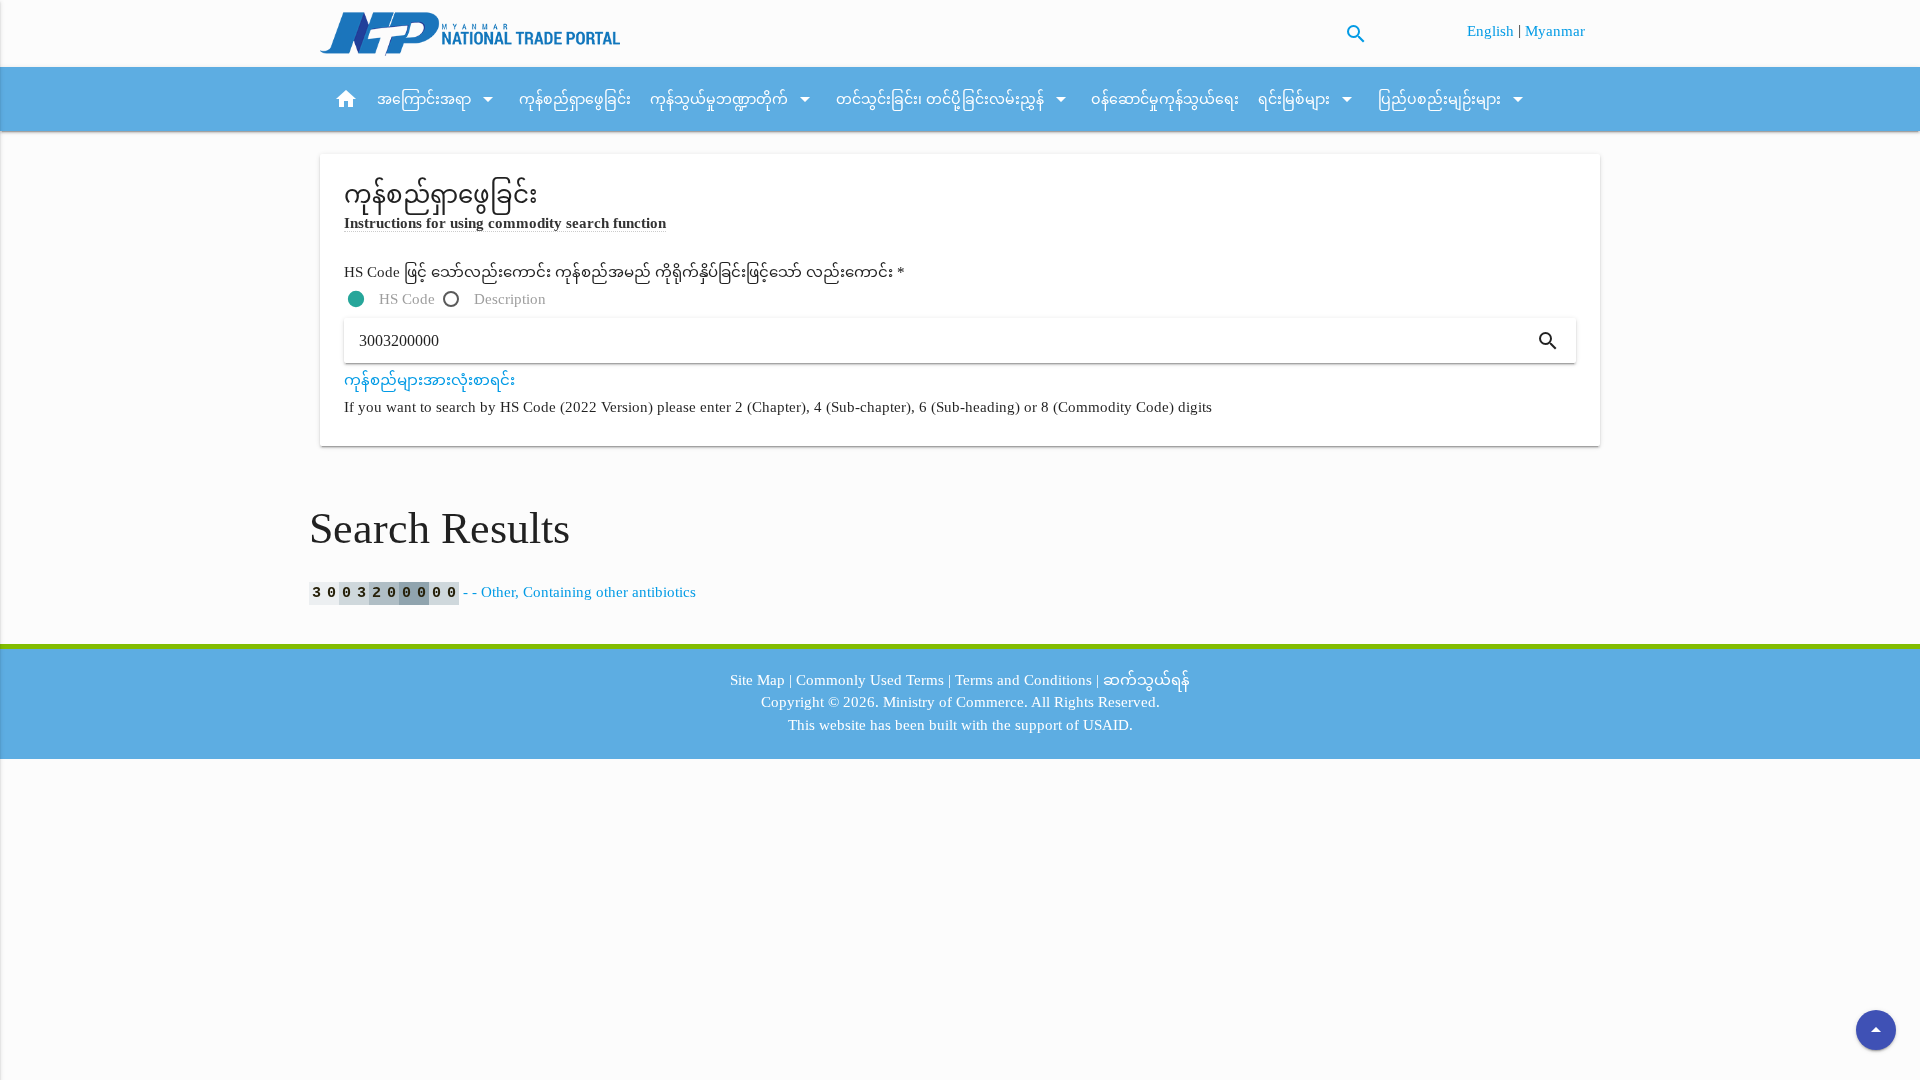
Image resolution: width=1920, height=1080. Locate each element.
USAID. (1108, 725)
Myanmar (1555, 31)
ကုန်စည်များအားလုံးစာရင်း (429, 380)
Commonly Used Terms (870, 680)
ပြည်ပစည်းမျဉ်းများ (1454, 99)
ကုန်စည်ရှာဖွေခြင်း (575, 99)
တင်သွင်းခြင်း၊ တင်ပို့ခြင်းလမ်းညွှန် (954, 99)
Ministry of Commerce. (955, 702)
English (1492, 31)
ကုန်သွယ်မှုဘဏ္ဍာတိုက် (733, 99)
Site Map (757, 680)
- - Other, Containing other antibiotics (504, 592)
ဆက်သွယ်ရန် (1146, 680)
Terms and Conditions (1023, 680)
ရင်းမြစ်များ (1308, 99)
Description (510, 299)
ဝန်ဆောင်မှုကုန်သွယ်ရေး (1165, 99)
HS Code (407, 299)
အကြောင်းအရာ (438, 99)
